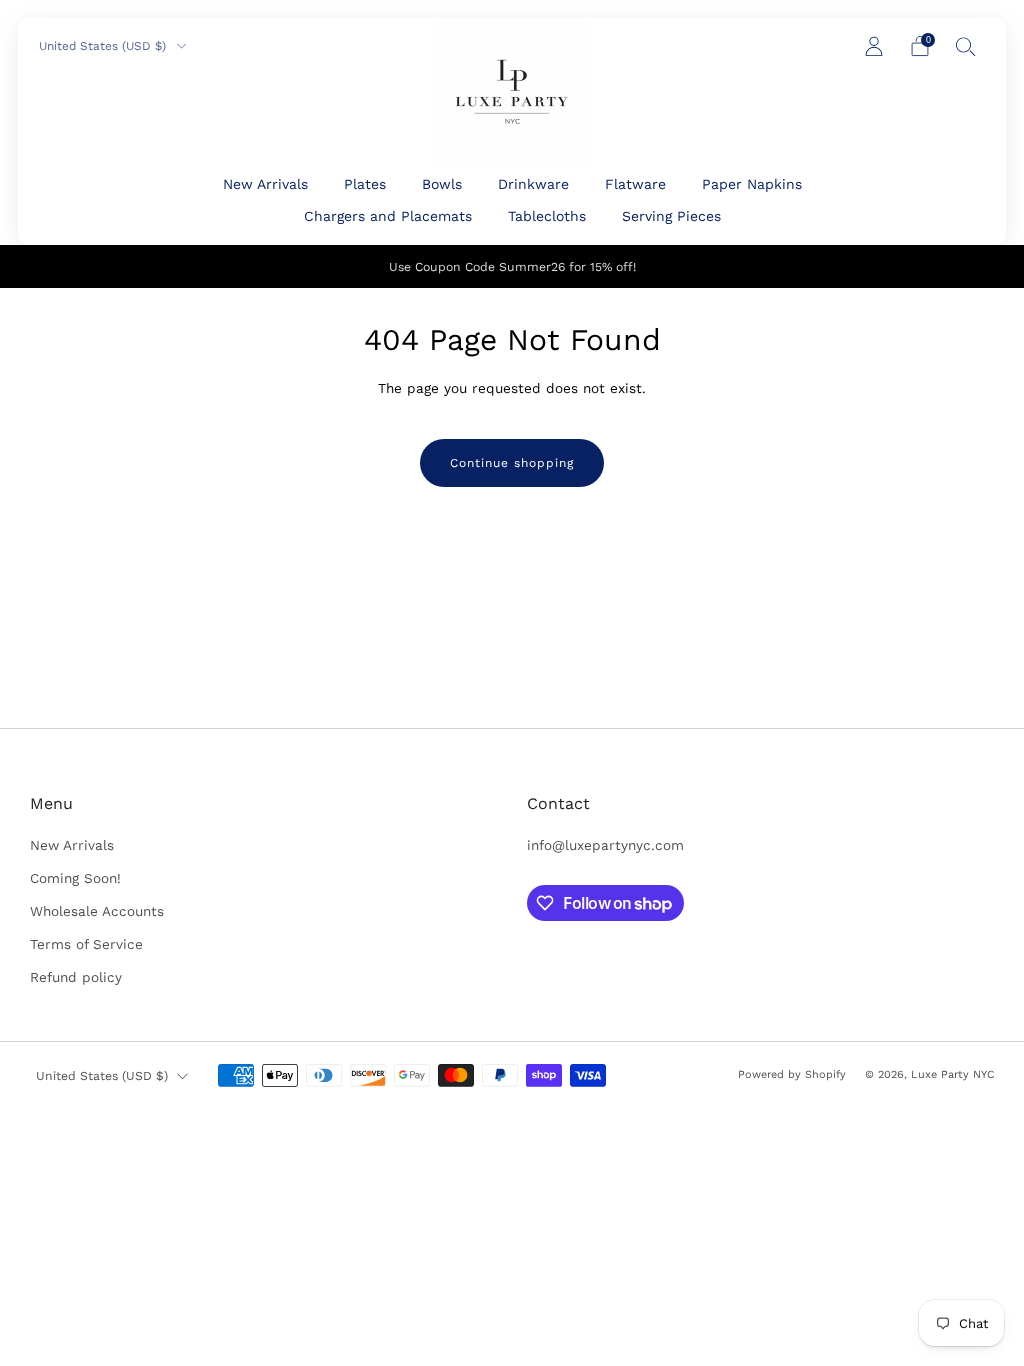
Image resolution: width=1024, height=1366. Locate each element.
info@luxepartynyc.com (605, 845)
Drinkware (533, 184)
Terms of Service (86, 944)
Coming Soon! (75, 878)
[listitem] (512, 266)
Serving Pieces (671, 216)
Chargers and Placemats (388, 216)
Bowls (442, 184)
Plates (365, 184)
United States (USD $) (104, 46)
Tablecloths (547, 216)
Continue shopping (512, 463)
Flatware (635, 184)
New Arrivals (265, 184)
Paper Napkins (752, 184)
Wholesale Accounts (97, 911)
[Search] (966, 46)
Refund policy (76, 977)
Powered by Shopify (792, 1074)
